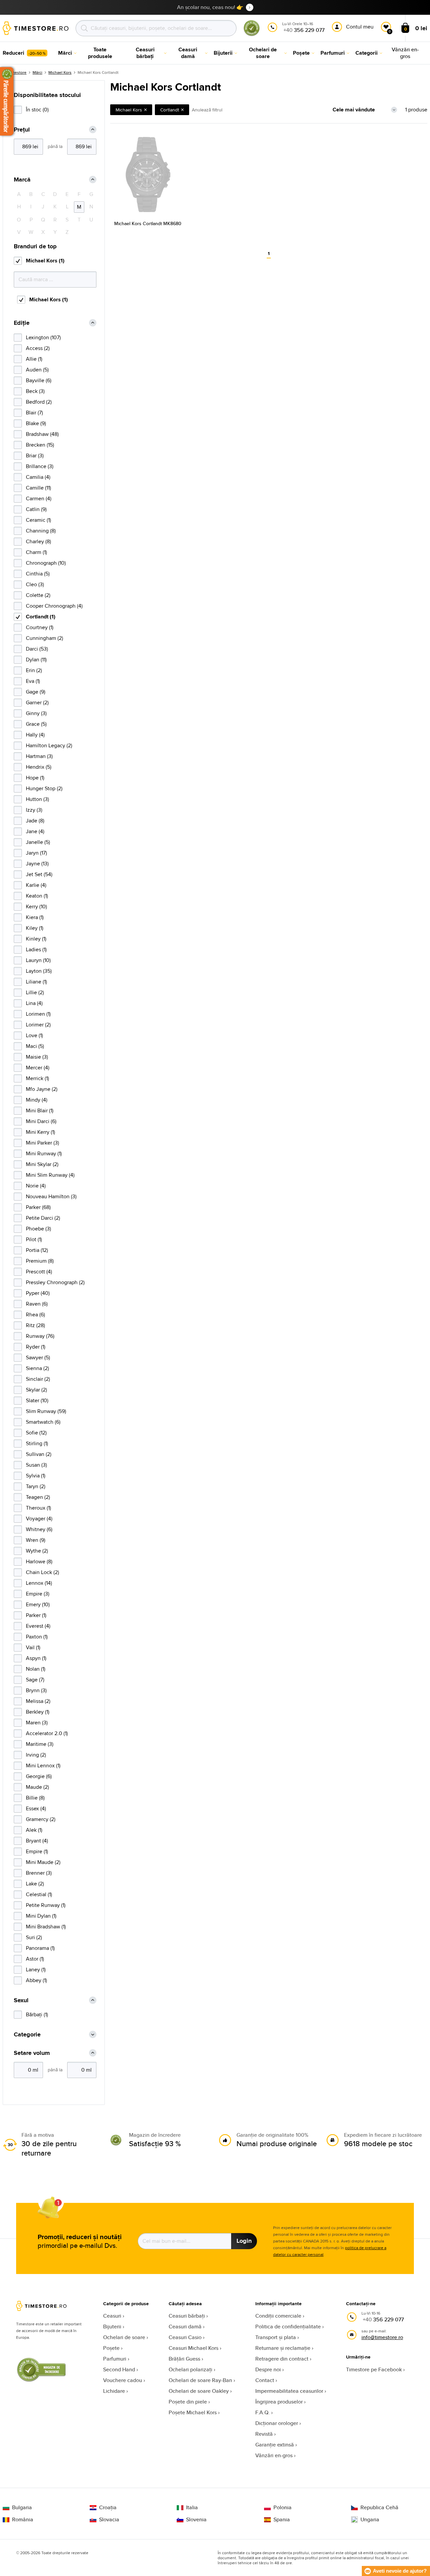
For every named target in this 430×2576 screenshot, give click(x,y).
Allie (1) (34, 359)
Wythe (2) (37, 1551)
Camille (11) (38, 488)
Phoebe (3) (38, 1229)
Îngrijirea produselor (279, 2402)
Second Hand (119, 2369)
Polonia (283, 2508)
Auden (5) (37, 370)
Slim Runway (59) (46, 1411)
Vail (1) (33, 1647)
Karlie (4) (36, 885)
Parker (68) (38, 1207)
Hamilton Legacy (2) (49, 745)
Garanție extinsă (275, 2445)
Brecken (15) (40, 445)
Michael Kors (60, 72)
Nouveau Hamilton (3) (51, 1196)
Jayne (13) (37, 864)
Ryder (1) (36, 1347)
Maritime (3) (40, 1744)
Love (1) (34, 1035)
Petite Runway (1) (46, 1905)
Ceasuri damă (185, 2327)
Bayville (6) (39, 380)
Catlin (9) (36, 509)
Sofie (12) (36, 1433)
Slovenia (196, 2520)
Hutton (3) (37, 799)
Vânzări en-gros (274, 2455)
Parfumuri (115, 2359)
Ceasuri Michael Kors (193, 2348)
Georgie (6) (39, 1776)
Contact (265, 2380)
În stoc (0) (37, 110)
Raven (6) (37, 1304)
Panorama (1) (40, 1948)
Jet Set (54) (39, 874)
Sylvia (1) (36, 1476)
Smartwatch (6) (43, 1422)
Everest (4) (38, 1626)
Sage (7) (35, 1680)
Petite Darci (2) (43, 1218)
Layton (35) (39, 971)
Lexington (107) (43, 337)
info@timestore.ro (382, 2337)
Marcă (22, 180)
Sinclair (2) (38, 1379)
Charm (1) (36, 552)
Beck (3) (35, 391)
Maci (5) (35, 1046)
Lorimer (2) (38, 1025)
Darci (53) (37, 649)
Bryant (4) (37, 1841)
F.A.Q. (263, 2412)
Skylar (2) (36, 1390)
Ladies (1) (36, 949)
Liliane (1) (36, 982)
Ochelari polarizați (190, 2369)
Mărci (37, 72)
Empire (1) (37, 1851)
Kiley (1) (35, 928)
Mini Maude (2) (43, 1862)
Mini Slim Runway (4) (50, 1175)
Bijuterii (112, 2327)
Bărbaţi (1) (37, 2014)
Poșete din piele (188, 2402)
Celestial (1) (39, 1894)
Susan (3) (36, 1465)
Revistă (264, 2434)
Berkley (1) (38, 1712)
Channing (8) (41, 531)
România (23, 2520)
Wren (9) (36, 1540)
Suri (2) (34, 1937)
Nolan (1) (36, 1669)
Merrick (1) (37, 1078)
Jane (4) (35, 831)
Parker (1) (36, 1615)
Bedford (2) (39, 402)
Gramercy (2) (41, 1819)
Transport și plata (276, 2337)
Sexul (21, 2000)
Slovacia (109, 2520)
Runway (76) (40, 1336)
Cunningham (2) (45, 638)
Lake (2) (35, 1884)
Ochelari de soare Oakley (199, 2391)
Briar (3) (35, 456)
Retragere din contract (282, 2359)
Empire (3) (38, 1594)
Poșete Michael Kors (193, 2412)
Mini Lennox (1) (43, 1765)
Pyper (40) (38, 1293)
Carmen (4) (39, 498)
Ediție (22, 323)
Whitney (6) (39, 1529)
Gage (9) (36, 692)
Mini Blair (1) (40, 1110)
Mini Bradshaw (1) (46, 1927)
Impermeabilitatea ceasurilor (289, 2391)
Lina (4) (34, 1003)
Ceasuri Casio (185, 2337)
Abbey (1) (36, 1980)
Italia (192, 2508)
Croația (108, 2508)
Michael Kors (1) (45, 261)
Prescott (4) (39, 1272)
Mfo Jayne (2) (42, 1089)
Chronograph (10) (46, 563)
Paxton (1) (37, 1637)
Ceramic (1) (38, 520)
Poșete (111, 2348)
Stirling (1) (37, 1443)
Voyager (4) (39, 1519)
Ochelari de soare (124, 2337)
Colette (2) (38, 595)
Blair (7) (34, 413)
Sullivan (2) (39, 1454)
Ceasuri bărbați (187, 2316)
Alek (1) (34, 1830)
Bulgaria (22, 2508)
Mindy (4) (37, 1100)
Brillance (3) (40, 466)
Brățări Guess (184, 2359)
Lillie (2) (35, 992)
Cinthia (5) (38, 574)
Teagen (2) (38, 1497)
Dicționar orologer (277, 2423)
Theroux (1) (38, 1508)
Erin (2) (34, 670)
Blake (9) (36, 423)
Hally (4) (35, 735)
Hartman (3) (39, 756)
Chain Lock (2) (42, 1572)
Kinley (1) (36, 939)
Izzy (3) (34, 810)
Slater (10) (37, 1400)
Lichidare (114, 2391)
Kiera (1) (35, 917)
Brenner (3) (39, 1873)
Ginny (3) (36, 713)
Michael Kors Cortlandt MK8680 (148, 223)
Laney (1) (36, 1969)
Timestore (17, 72)
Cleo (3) (35, 584)
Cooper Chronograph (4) (54, 606)
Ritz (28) (35, 1325)
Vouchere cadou (123, 2380)
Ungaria (370, 2520)
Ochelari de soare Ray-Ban (200, 2380)
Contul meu (360, 27)
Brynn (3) (36, 1690)
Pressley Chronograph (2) (55, 1282)
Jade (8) (35, 821)
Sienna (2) (37, 1368)
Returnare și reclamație (283, 2348)
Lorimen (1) (38, 1014)
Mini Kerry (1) (40, 1132)
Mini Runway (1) (44, 1153)
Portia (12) (37, 1250)
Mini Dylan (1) (41, 1916)
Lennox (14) (39, 1583)
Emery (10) (38, 1604)
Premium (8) (40, 1261)
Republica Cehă (379, 2508)
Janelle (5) (38, 842)
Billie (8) (35, 1798)
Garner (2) (37, 702)
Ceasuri (112, 2316)
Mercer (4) (38, 1068)
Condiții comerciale (278, 2316)
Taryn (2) (36, 1486)
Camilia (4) (38, 477)
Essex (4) (36, 1808)
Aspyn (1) (36, 1658)
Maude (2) (37, 1787)
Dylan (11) (36, 660)
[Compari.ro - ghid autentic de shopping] (252, 35)
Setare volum (32, 2053)
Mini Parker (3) (42, 1143)
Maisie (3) (37, 1057)
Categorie (27, 2035)
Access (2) (38, 348)
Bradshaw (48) (42, 434)
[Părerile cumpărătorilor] (7, 101)
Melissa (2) (38, 1701)
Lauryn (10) (38, 960)
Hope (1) (35, 778)
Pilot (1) (34, 1239)
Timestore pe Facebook (374, 2369)
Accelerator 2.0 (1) (47, 1733)
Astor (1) (35, 1959)
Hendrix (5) (39, 767)
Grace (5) (36, 724)
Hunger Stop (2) (44, 788)
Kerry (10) (36, 906)
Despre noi (268, 2369)
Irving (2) (36, 1755)
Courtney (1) (40, 627)
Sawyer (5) (38, 1357)
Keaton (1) (37, 896)
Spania (282, 2520)
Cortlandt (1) (41, 617)
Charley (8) (38, 541)
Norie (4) (36, 1186)
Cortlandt (170, 110)
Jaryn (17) (36, 853)
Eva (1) (33, 681)
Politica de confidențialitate (288, 2327)
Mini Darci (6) (41, 1121)
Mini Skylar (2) (42, 1164)
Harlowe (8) (39, 1561)
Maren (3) (37, 1723)
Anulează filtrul (207, 110)
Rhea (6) (35, 1315)
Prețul (22, 130)
